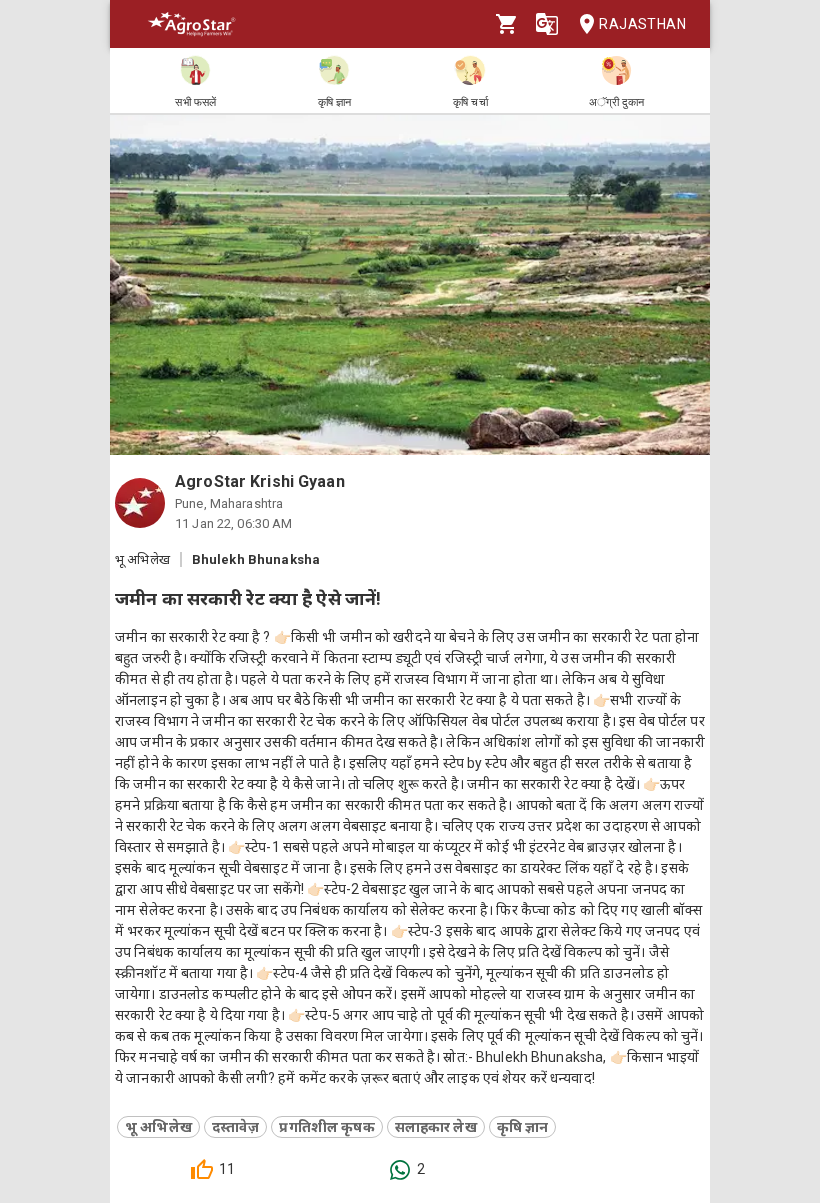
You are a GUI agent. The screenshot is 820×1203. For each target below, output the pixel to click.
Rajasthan (642, 24)
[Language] (547, 24)
